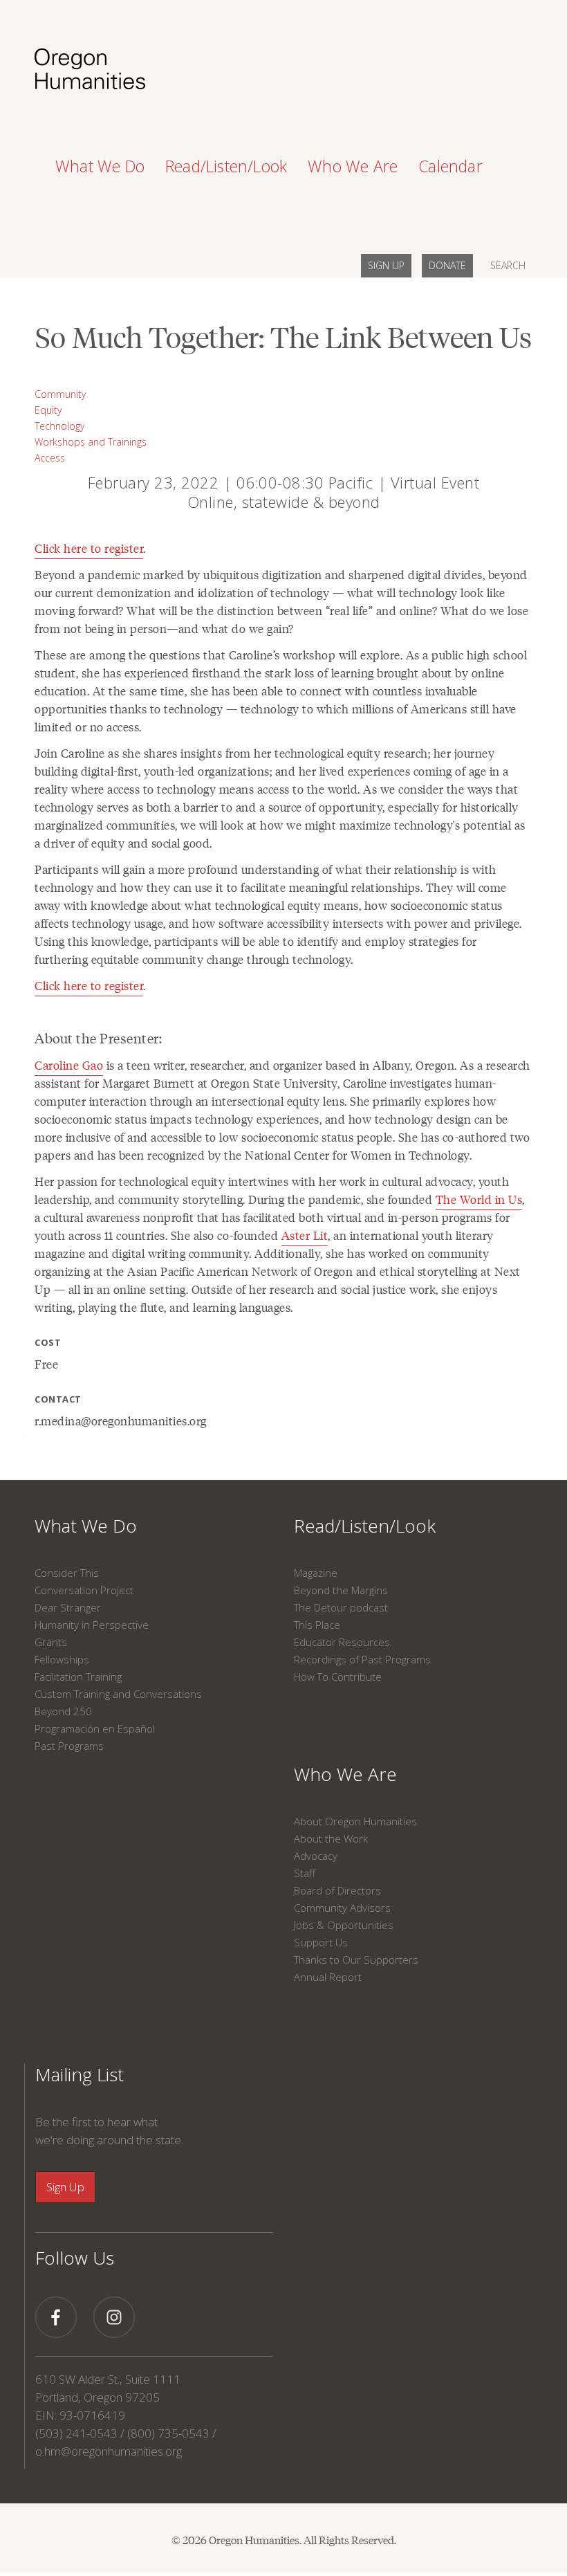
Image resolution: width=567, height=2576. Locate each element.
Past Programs (69, 1746)
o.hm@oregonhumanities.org (109, 2451)
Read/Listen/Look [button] (226, 166)
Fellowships (62, 1659)
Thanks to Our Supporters (356, 1960)
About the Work (331, 1838)
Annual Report (328, 1977)
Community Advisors (342, 1908)
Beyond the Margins (341, 1590)
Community (60, 394)
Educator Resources (342, 1642)
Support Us (321, 1942)
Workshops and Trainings (91, 442)
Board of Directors (337, 1890)
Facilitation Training (78, 1677)
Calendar (450, 166)
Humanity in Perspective (92, 1625)
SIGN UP (386, 265)
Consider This (67, 1573)
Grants (51, 1642)
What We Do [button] (100, 166)
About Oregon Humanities (355, 1821)
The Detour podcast (341, 1607)
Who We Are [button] (353, 166)
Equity (48, 410)
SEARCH (508, 265)
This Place (317, 1625)
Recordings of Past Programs (362, 1659)
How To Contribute (338, 1677)
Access (50, 458)
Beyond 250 (63, 1711)
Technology (59, 426)
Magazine (316, 1573)
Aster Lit (305, 1235)
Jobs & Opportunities (344, 1925)
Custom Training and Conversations (118, 1694)
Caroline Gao (69, 1065)
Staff (305, 1873)
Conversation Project (84, 1590)
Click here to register (89, 548)
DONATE (447, 265)
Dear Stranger (68, 1607)
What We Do (86, 1526)
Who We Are (345, 1774)
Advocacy (316, 1856)
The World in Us (479, 1199)
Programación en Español (95, 1728)
